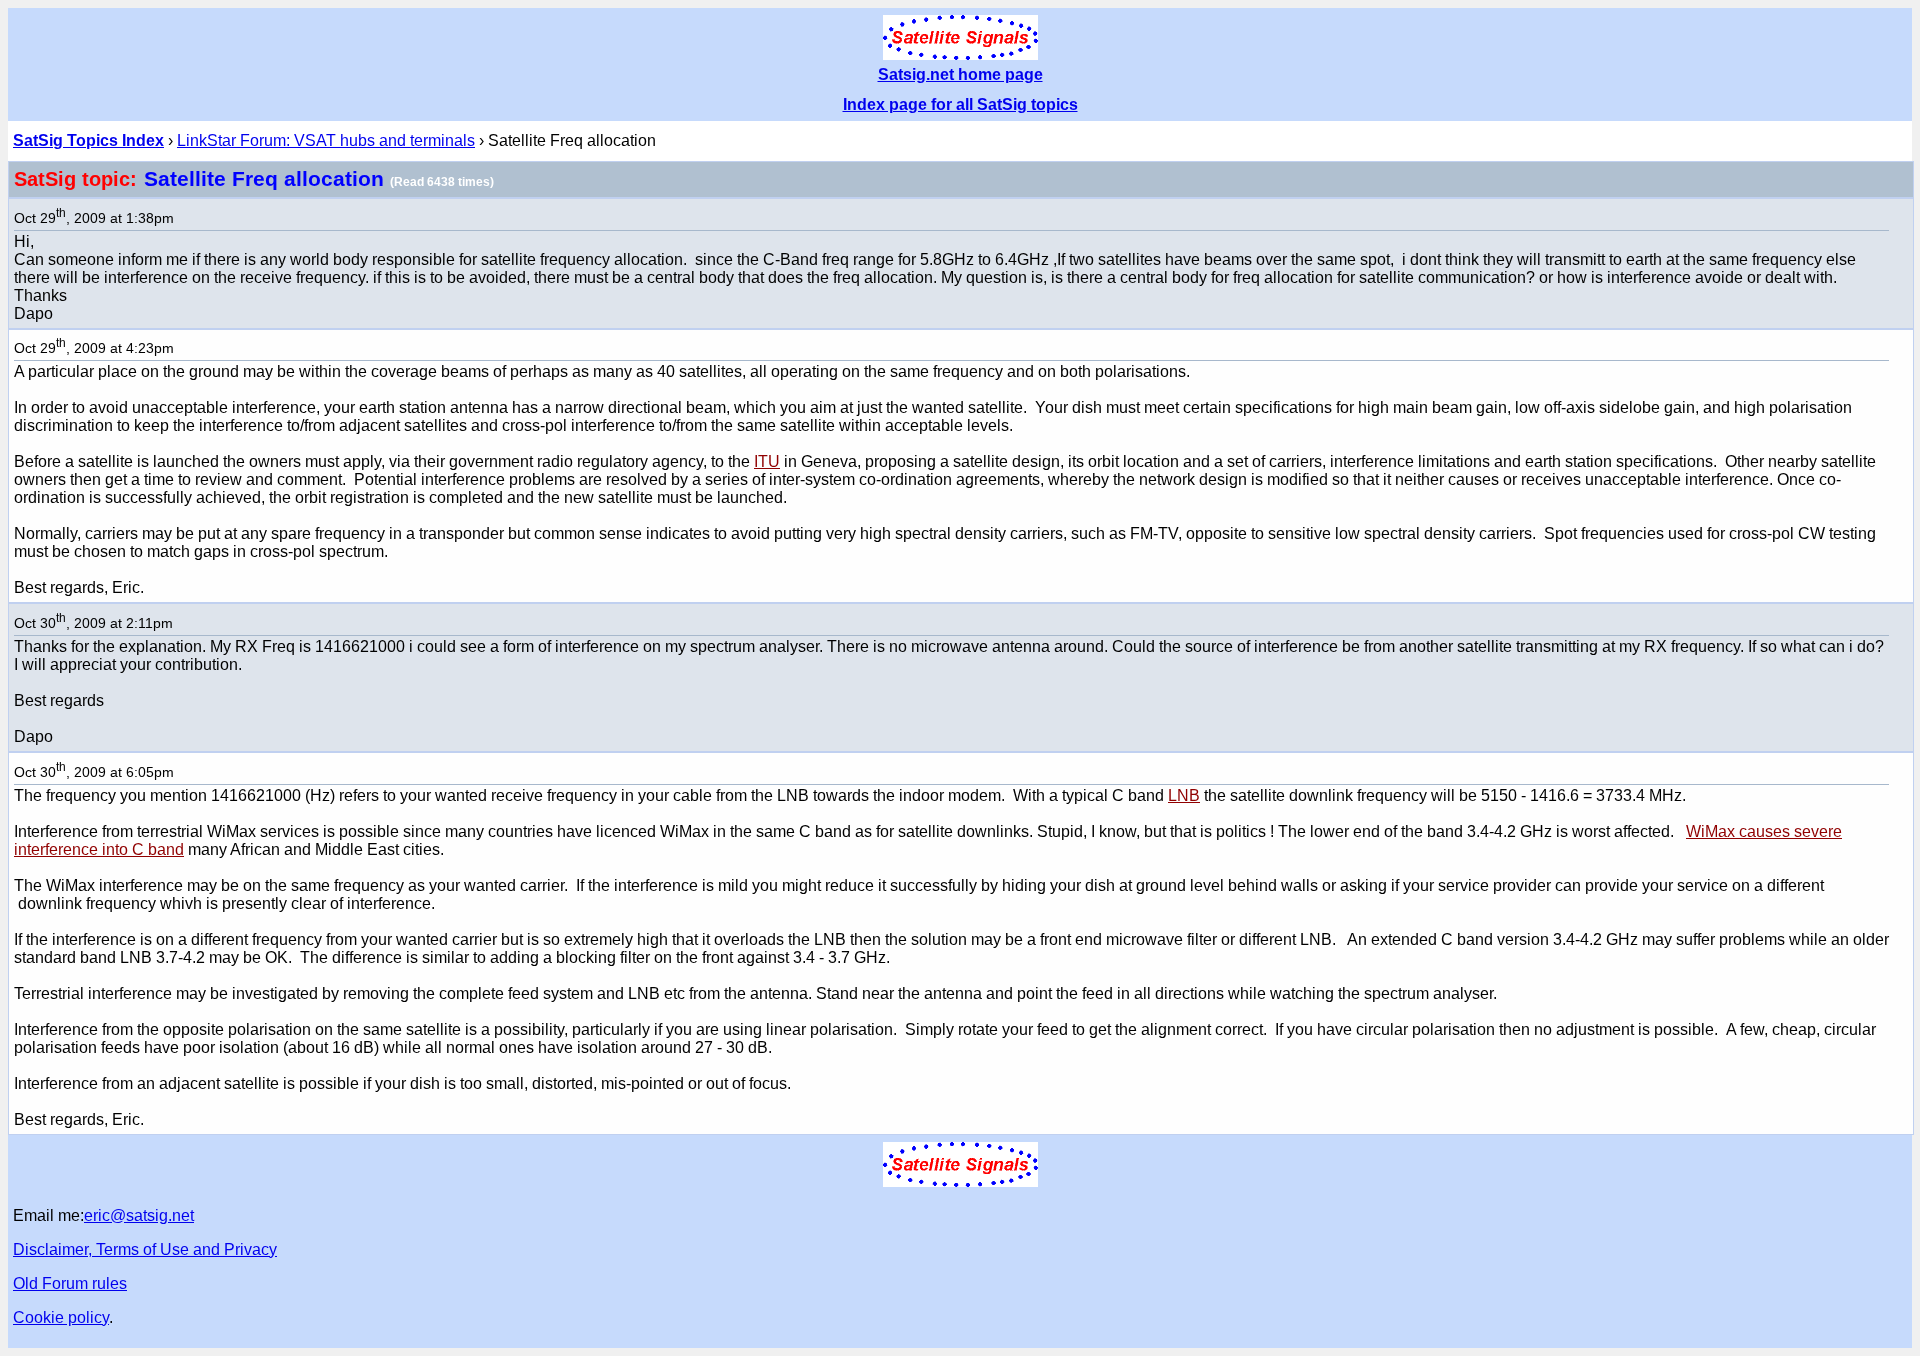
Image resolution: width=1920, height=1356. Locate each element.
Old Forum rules (70, 1283)
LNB (1184, 795)
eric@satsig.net (139, 1215)
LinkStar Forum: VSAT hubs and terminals (326, 140)
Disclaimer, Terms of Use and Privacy (145, 1249)
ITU (767, 461)
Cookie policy (61, 1317)
